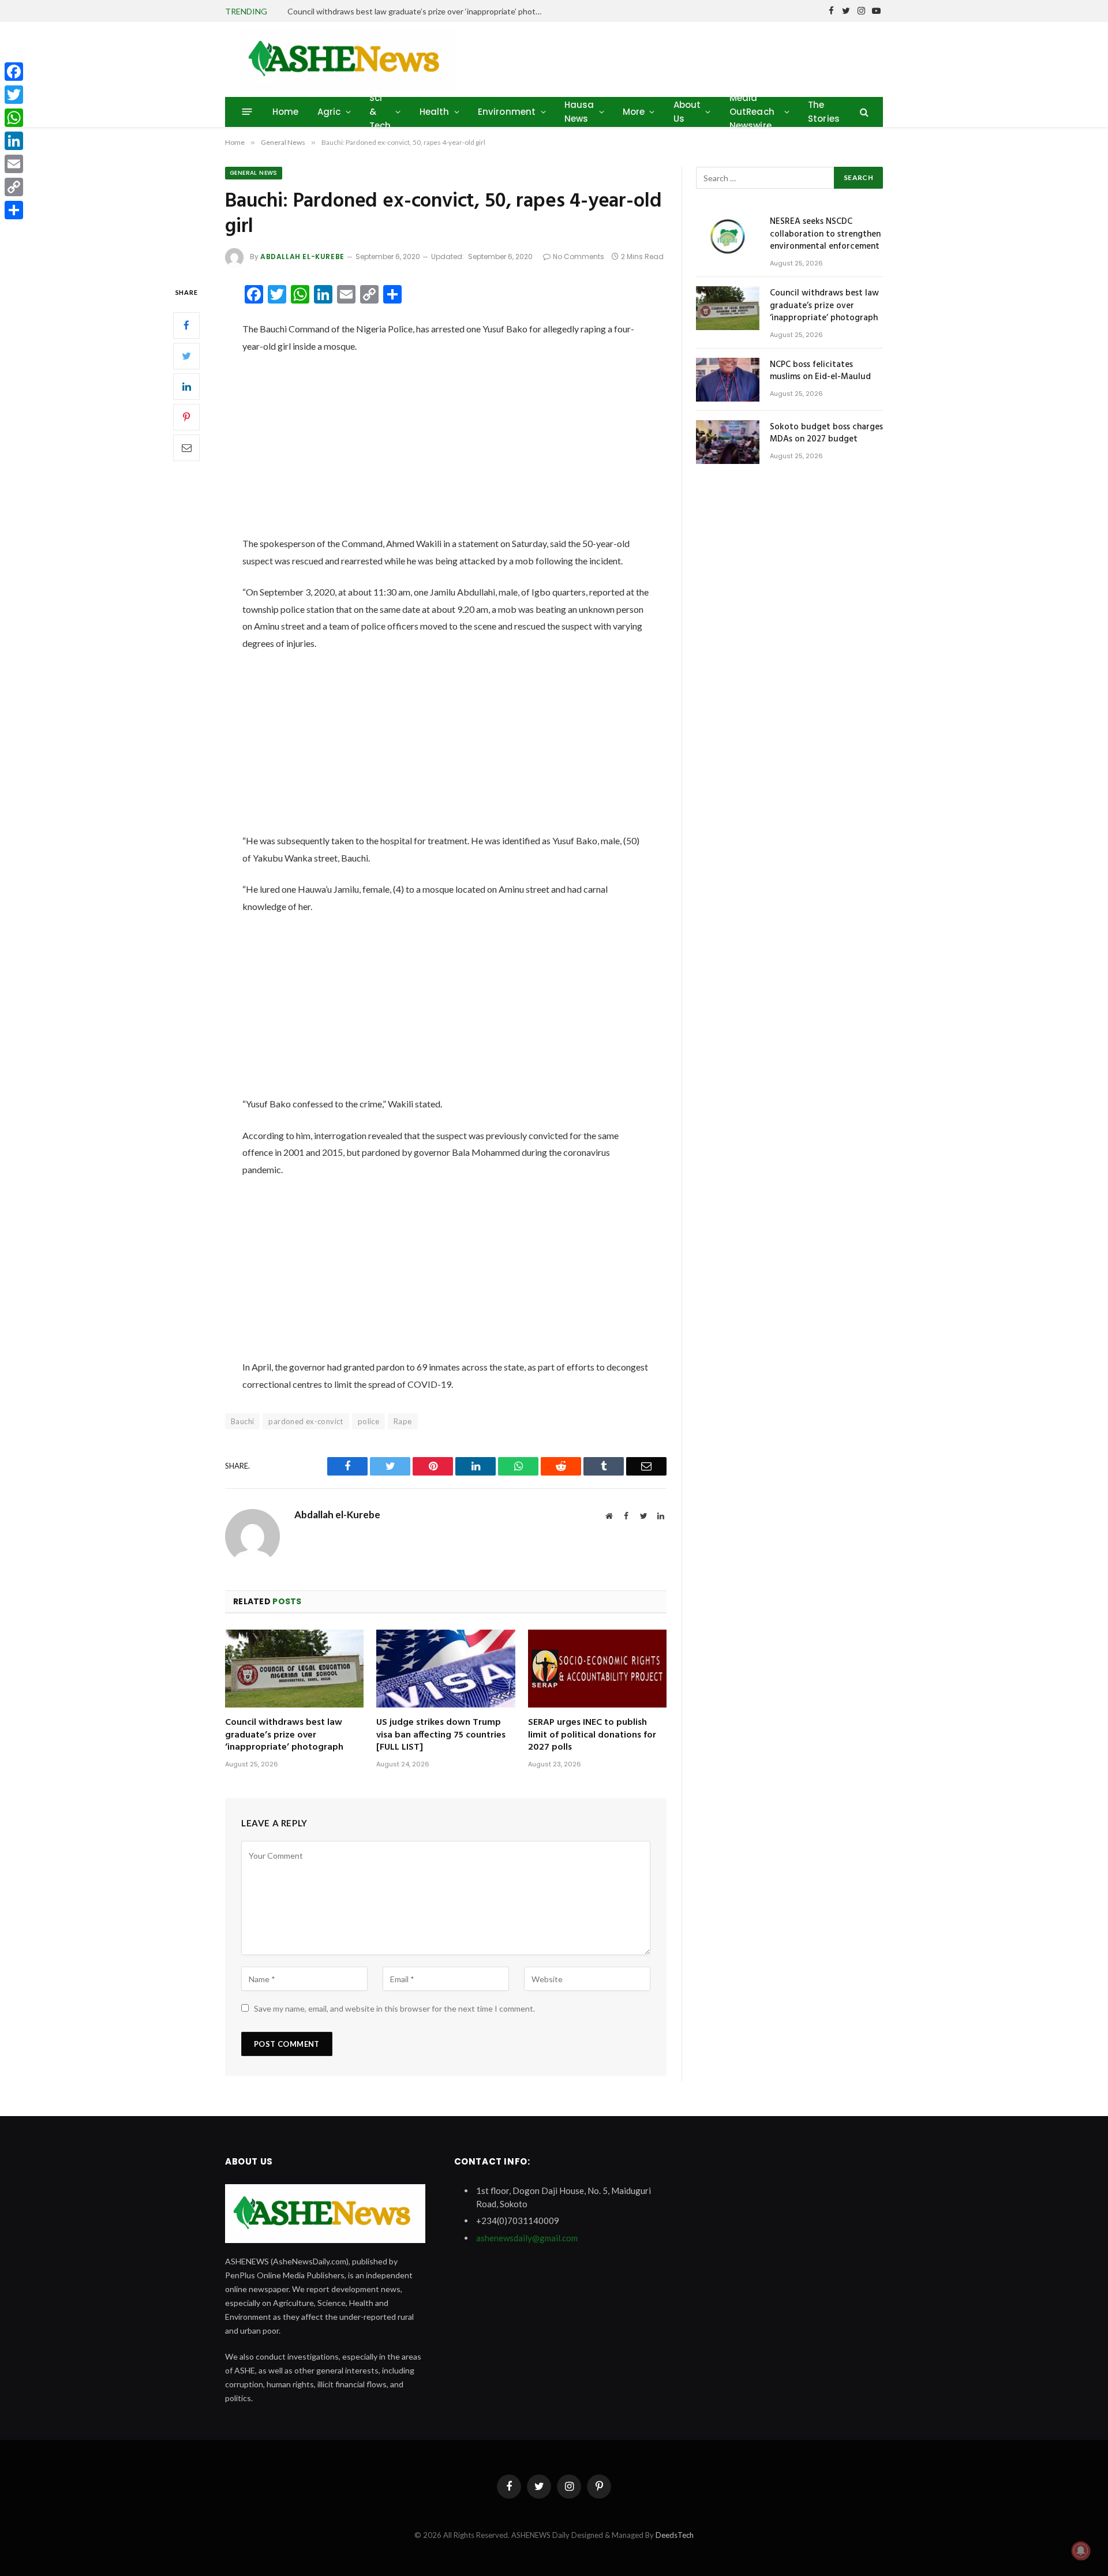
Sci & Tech (380, 112)
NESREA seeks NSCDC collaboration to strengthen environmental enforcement (825, 234)
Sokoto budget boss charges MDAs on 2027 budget (826, 434)
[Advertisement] (446, 450)
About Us (687, 112)
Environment (507, 112)
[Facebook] (186, 325)
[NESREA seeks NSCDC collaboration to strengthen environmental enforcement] (728, 237)
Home (286, 112)
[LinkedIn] (186, 387)
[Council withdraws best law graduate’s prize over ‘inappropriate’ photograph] (294, 1669)
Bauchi (242, 1421)
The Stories (824, 112)
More (634, 112)
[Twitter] (186, 356)
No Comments (579, 257)
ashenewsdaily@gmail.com (527, 2238)
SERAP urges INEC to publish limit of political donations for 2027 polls (592, 1736)
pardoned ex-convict (306, 1421)
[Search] (863, 112)
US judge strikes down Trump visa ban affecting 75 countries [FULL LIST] (441, 1736)
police (368, 1421)
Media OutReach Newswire (752, 112)
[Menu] (247, 112)
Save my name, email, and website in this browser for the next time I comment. (394, 2008)
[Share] (14, 210)
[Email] (186, 448)
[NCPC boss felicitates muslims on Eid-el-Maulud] (728, 380)
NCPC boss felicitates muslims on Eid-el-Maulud (820, 371)
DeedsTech (675, 2535)
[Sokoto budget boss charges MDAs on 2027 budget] (728, 442)
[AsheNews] (347, 59)
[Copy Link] (14, 187)
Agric (329, 112)
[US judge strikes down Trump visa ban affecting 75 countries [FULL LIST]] (446, 1669)
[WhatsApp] (14, 118)
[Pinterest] (186, 417)
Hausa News (579, 112)
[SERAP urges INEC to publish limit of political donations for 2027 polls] (597, 1669)
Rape (403, 1421)
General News (254, 173)
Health (435, 112)
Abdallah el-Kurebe (302, 257)
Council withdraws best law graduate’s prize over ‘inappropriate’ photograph (417, 11)
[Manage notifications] (1081, 2551)
